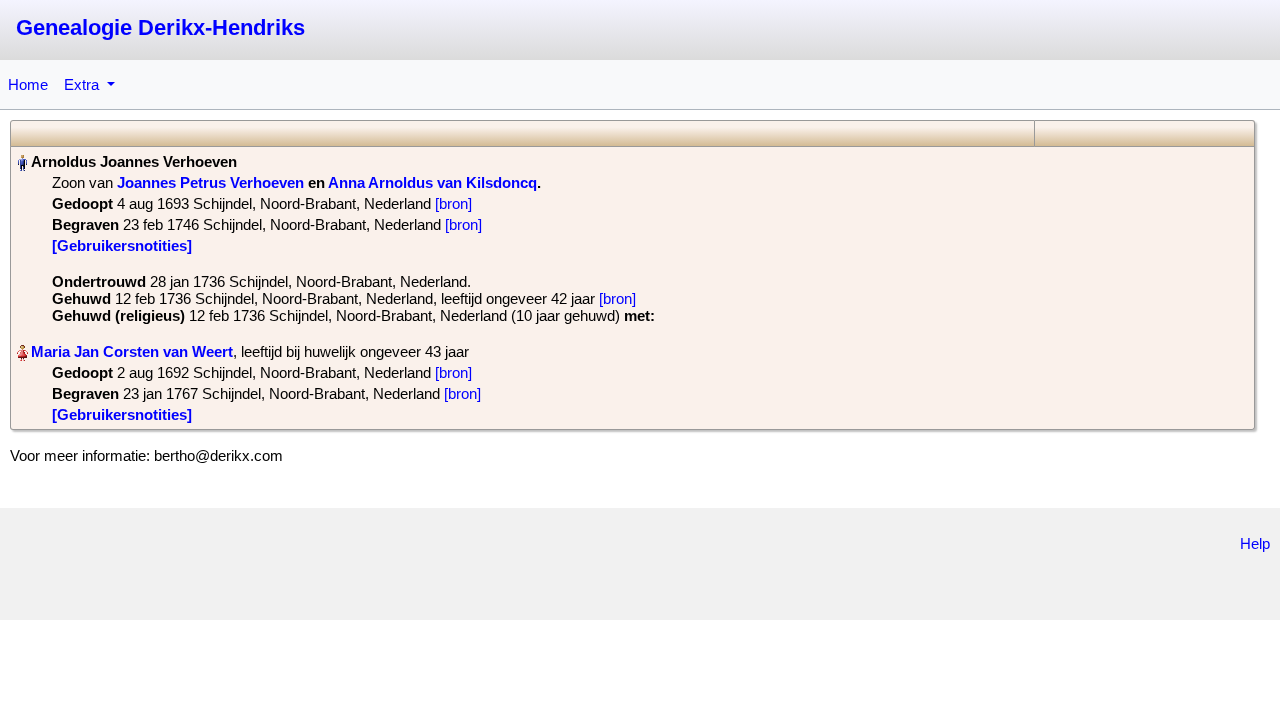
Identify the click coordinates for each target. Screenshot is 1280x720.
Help (1255, 543)
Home (28, 84)
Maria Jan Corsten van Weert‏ (132, 351)
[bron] (453, 203)
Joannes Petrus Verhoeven (210, 182)
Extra (83, 84)
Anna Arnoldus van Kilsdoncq (432, 182)
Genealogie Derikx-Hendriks (160, 27)
